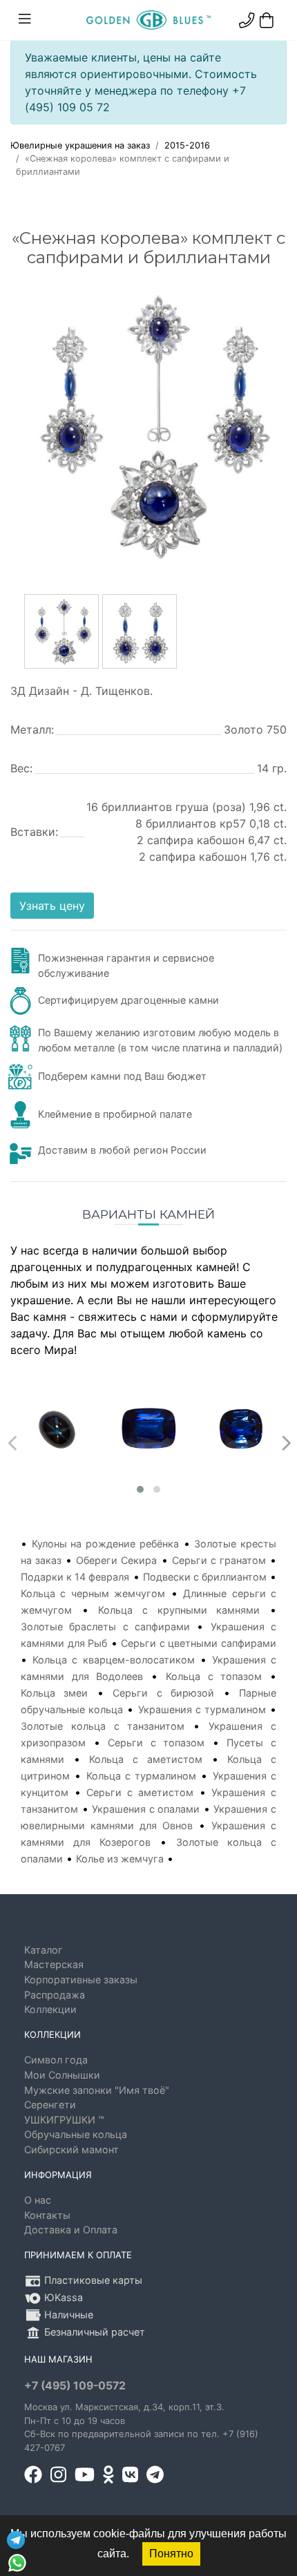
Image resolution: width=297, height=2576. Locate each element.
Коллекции (50, 2009)
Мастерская (54, 1964)
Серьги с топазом (156, 1743)
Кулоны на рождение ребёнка (105, 1544)
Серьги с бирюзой (163, 1693)
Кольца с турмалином (142, 1776)
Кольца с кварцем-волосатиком (113, 1660)
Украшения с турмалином (202, 1709)
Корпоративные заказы (81, 1979)
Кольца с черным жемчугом (93, 1593)
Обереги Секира (116, 1560)
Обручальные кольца (76, 2134)
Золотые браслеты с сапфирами (105, 1626)
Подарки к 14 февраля (75, 1577)
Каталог (44, 1950)
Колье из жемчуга (120, 1859)
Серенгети (50, 2105)
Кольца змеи (54, 1693)
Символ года (56, 2060)
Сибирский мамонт (71, 2149)
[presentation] (11, 1440)
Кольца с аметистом (145, 1759)
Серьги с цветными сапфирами (199, 1643)
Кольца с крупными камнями (179, 1610)
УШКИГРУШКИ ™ (64, 2120)
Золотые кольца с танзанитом (103, 1726)
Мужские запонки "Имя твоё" (97, 2090)
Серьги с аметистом (140, 1792)
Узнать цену (52, 906)
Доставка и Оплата (71, 2230)
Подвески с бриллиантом (205, 1577)
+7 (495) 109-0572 (75, 2386)
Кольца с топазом (214, 1676)
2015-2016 (187, 145)
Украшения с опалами (146, 1809)
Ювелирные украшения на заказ (80, 145)
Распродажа (55, 1995)
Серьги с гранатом (219, 1560)
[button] (140, 1489)
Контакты (47, 2215)
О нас (38, 2200)
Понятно (171, 2554)
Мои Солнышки (62, 2075)
